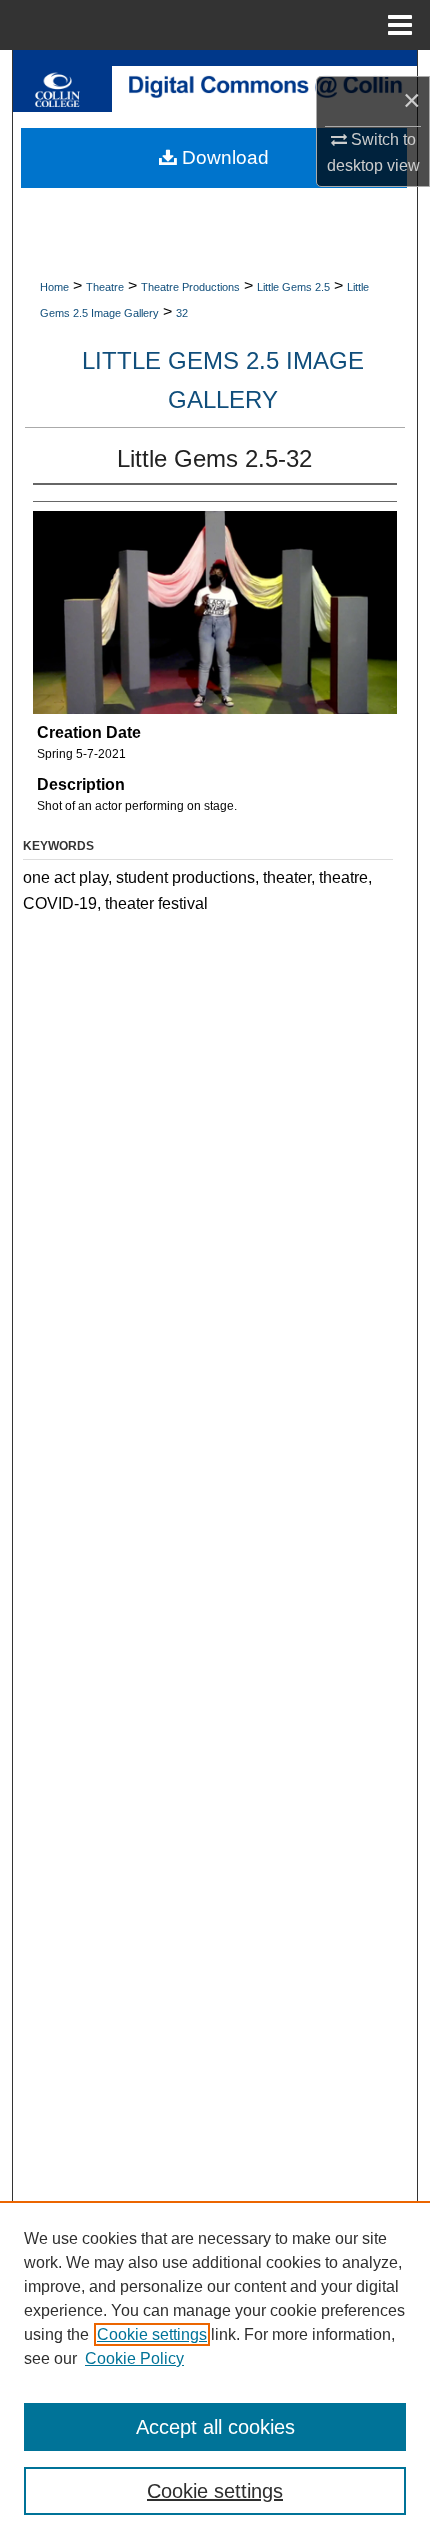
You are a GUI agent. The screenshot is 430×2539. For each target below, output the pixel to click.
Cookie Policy (134, 2358)
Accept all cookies (215, 2427)
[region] (215, 2370)
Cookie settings (152, 2334)
